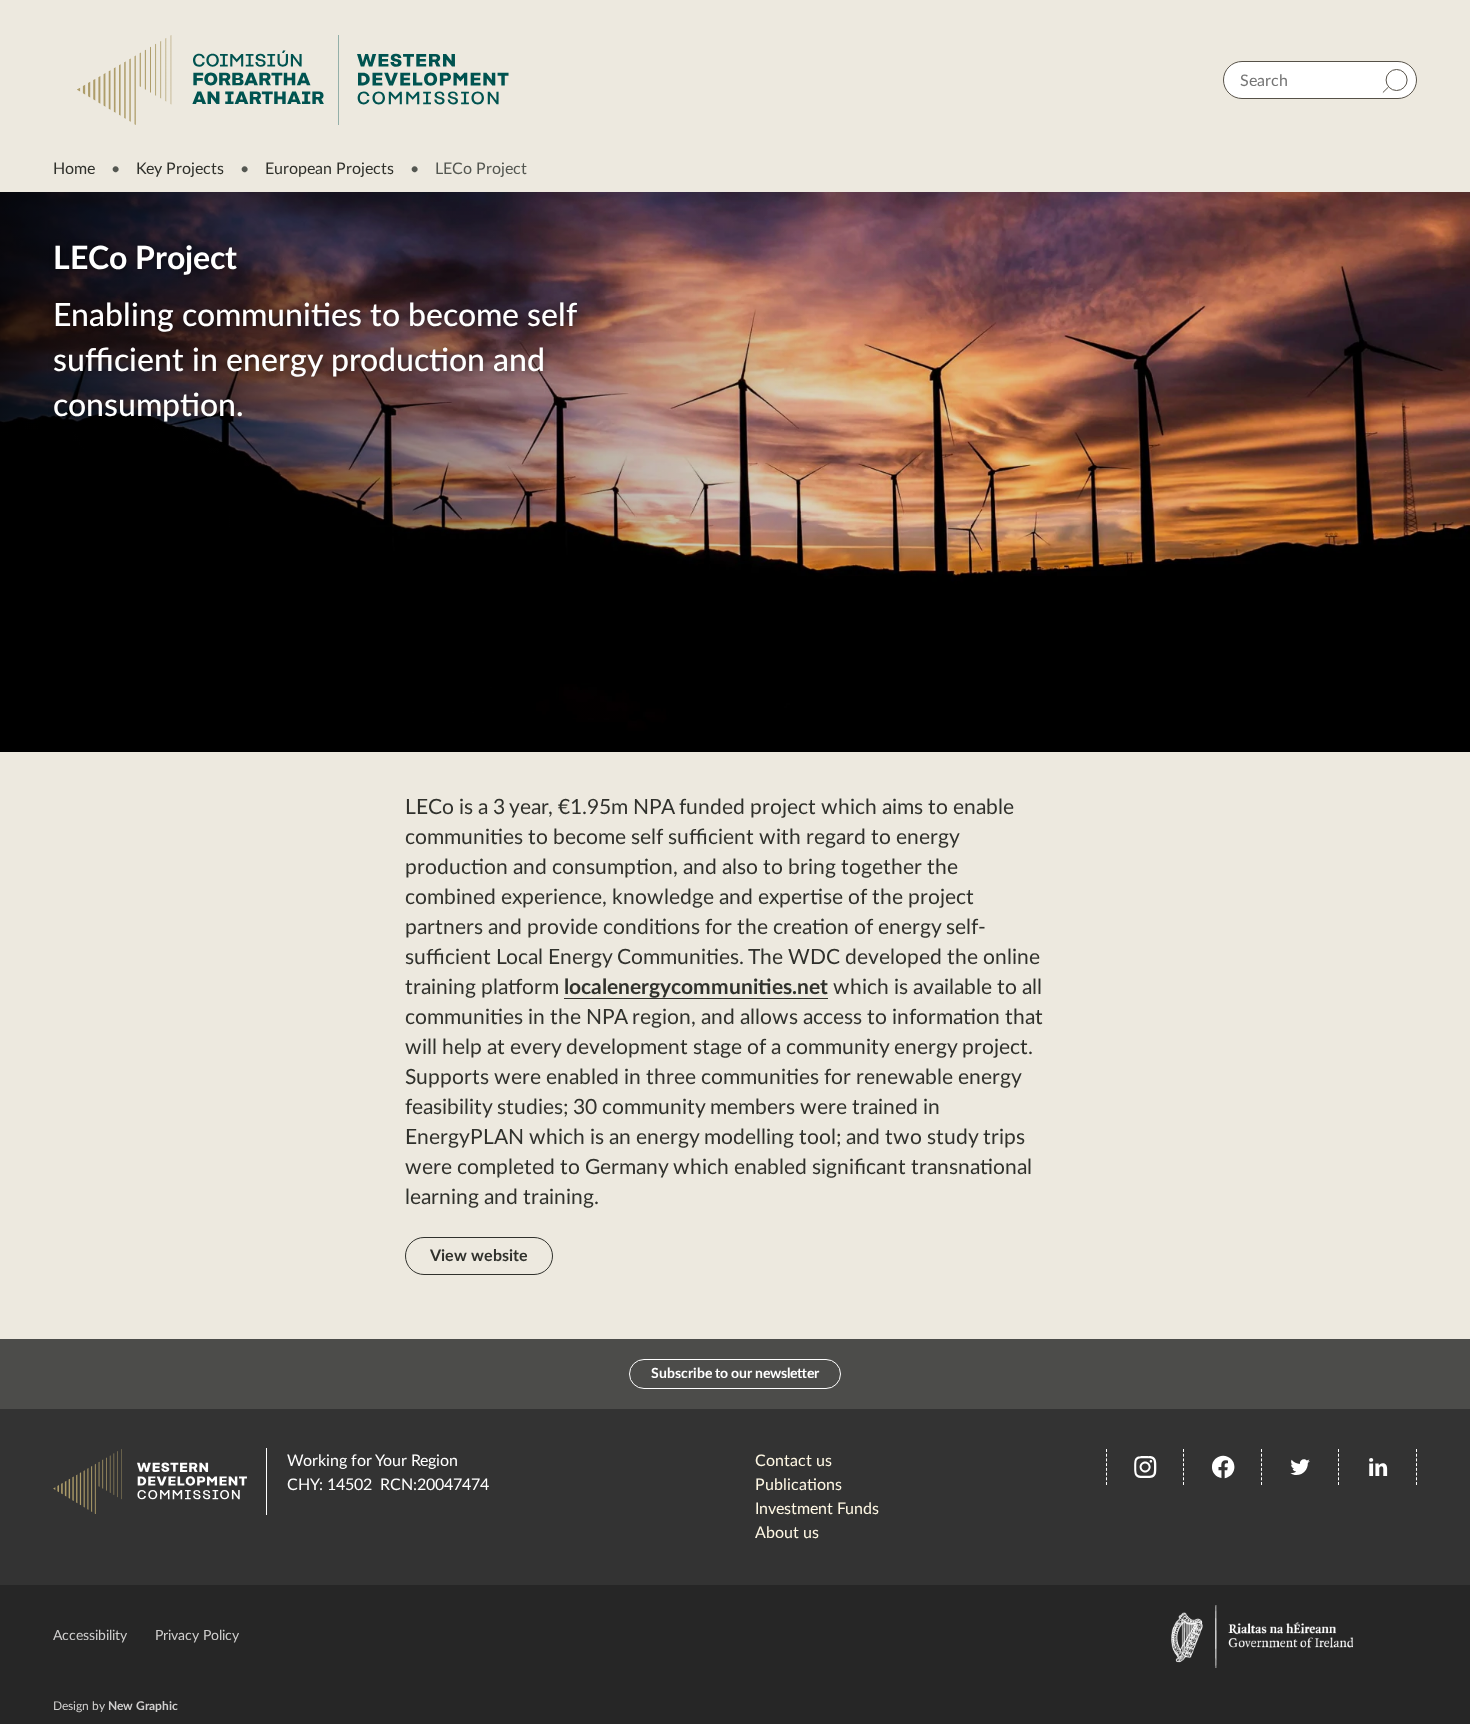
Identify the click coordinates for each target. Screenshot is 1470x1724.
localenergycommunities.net (696, 987)
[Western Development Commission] (293, 80)
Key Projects (180, 169)
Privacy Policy (197, 1636)
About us (787, 1533)
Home (74, 169)
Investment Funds (817, 1509)
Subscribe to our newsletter (735, 1374)
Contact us (793, 1461)
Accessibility (90, 1636)
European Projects (329, 169)
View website (479, 1256)
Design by (115, 1706)
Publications (798, 1485)
